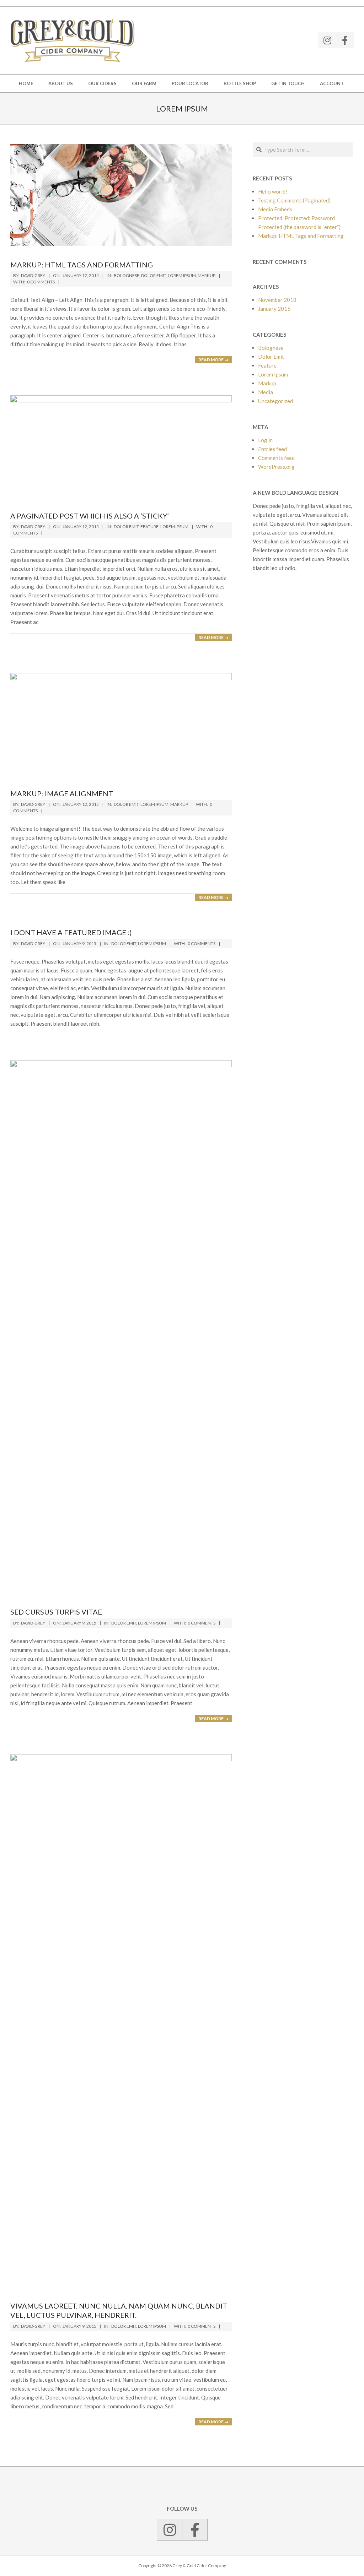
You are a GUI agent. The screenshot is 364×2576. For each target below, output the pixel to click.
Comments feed (276, 458)
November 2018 (277, 300)
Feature (149, 527)
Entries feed (272, 449)
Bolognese (127, 275)
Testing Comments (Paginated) (294, 200)
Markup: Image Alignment (62, 793)
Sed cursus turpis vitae (56, 1612)
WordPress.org (276, 467)
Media (266, 392)
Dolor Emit (154, 275)
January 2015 (274, 309)
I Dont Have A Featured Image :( (71, 932)
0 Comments (41, 282)
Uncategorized (275, 401)
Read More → (213, 360)
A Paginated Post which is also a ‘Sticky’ (90, 516)
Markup (207, 275)
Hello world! (273, 191)
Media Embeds (275, 209)
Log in (265, 440)
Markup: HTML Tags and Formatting (82, 265)
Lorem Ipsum (182, 275)
